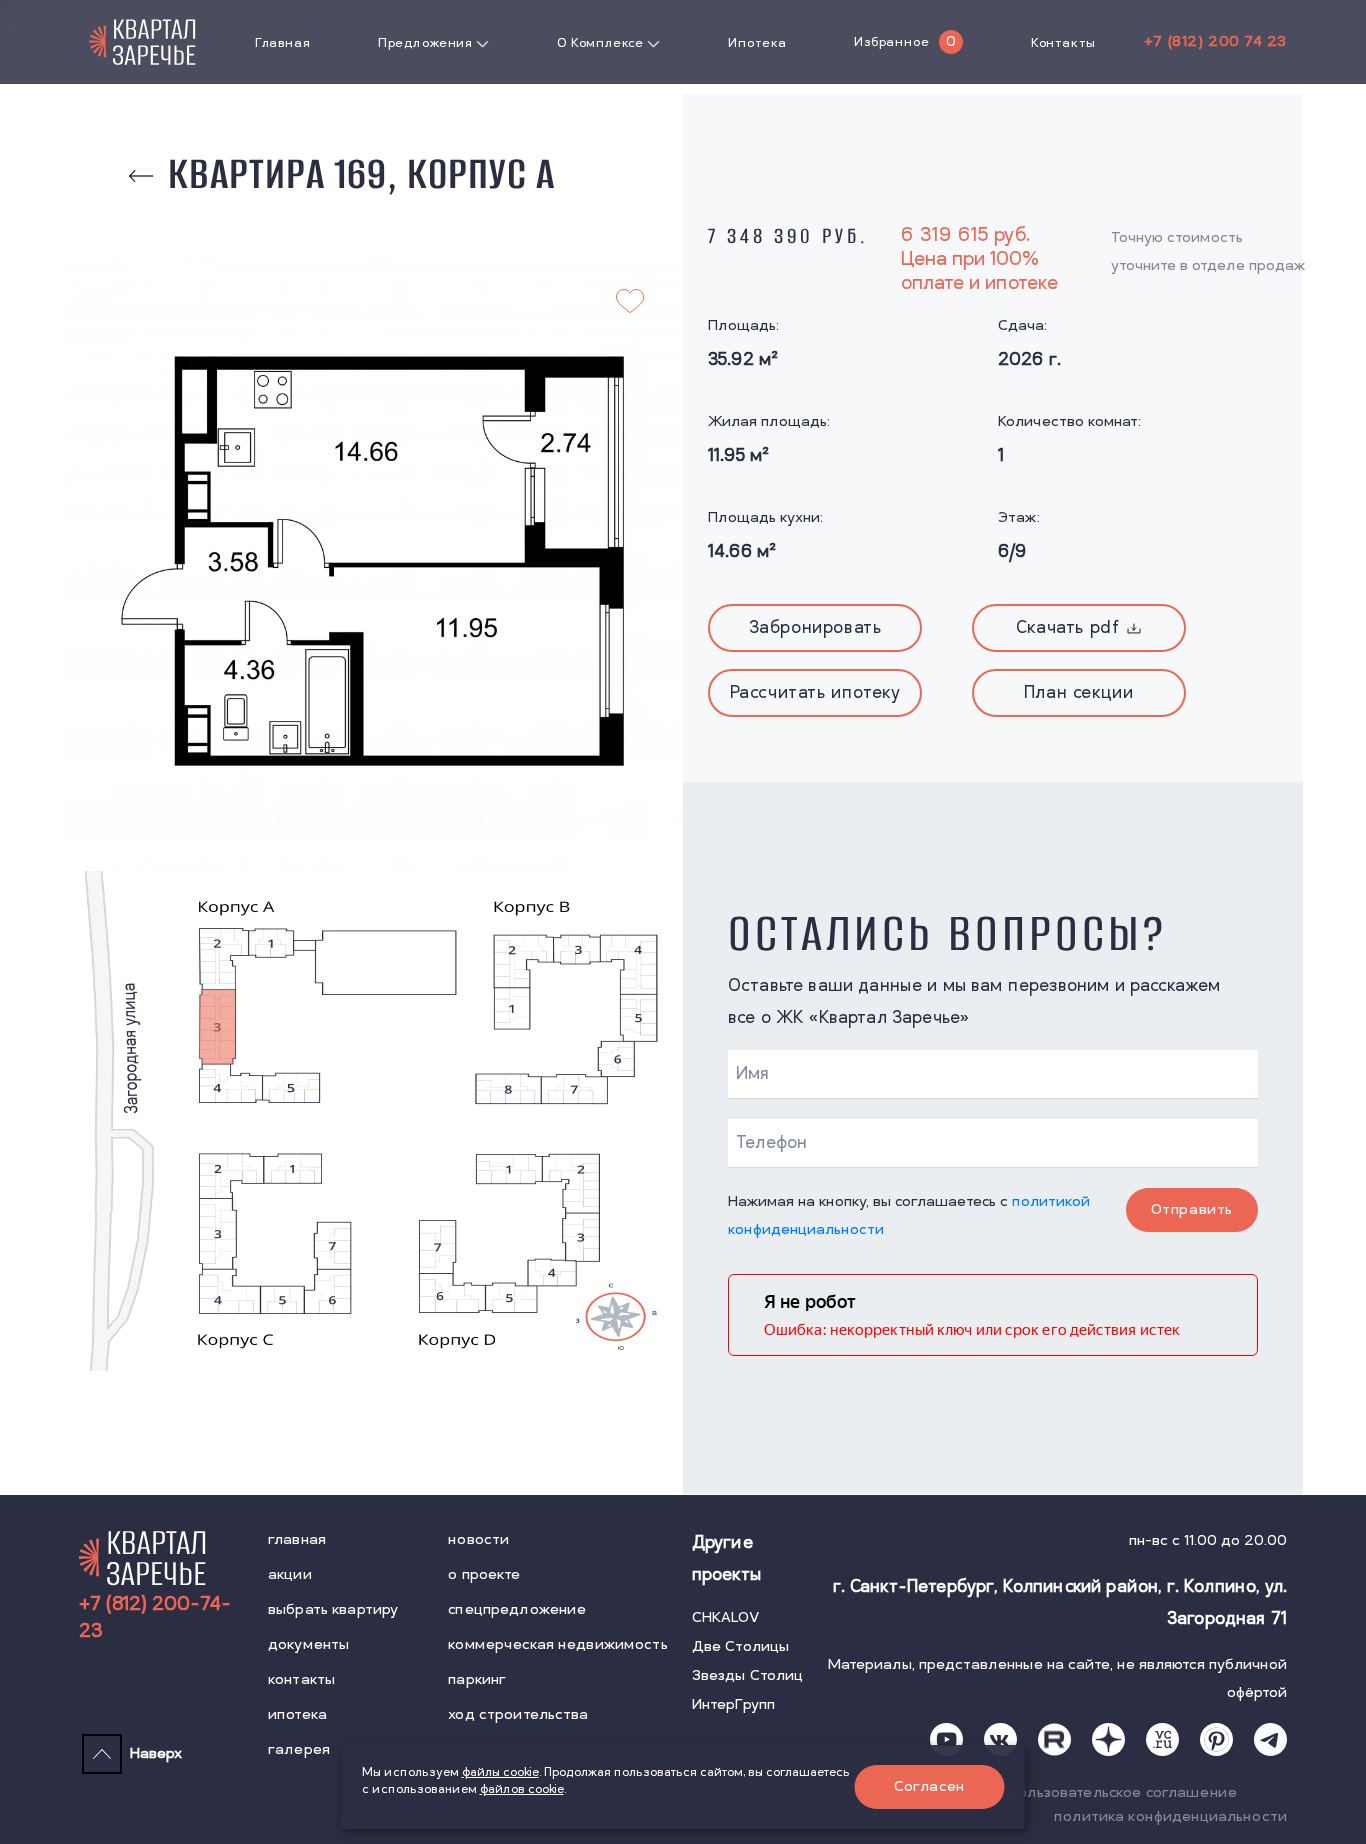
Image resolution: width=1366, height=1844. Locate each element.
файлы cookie (500, 1772)
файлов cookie (522, 1789)
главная (297, 1539)
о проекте (484, 1574)
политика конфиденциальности (1170, 1816)
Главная (282, 43)
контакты (301, 1679)
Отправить (1192, 1209)
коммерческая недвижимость (558, 1644)
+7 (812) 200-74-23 (155, 1618)
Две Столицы (741, 1646)
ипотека (297, 1714)
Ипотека (757, 43)
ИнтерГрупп (733, 1704)
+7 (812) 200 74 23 (1215, 41)
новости (478, 1539)
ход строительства (518, 1714)
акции (290, 1574)
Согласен (929, 1786)
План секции (1079, 693)
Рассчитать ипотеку (815, 693)
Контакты (1063, 43)
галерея (299, 1749)
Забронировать (815, 628)
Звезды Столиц (748, 1675)
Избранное (891, 42)
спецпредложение (517, 1609)
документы (308, 1644)
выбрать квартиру (333, 1609)
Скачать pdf (1068, 628)
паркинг (477, 1679)
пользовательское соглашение (1123, 1792)
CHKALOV (726, 1617)
